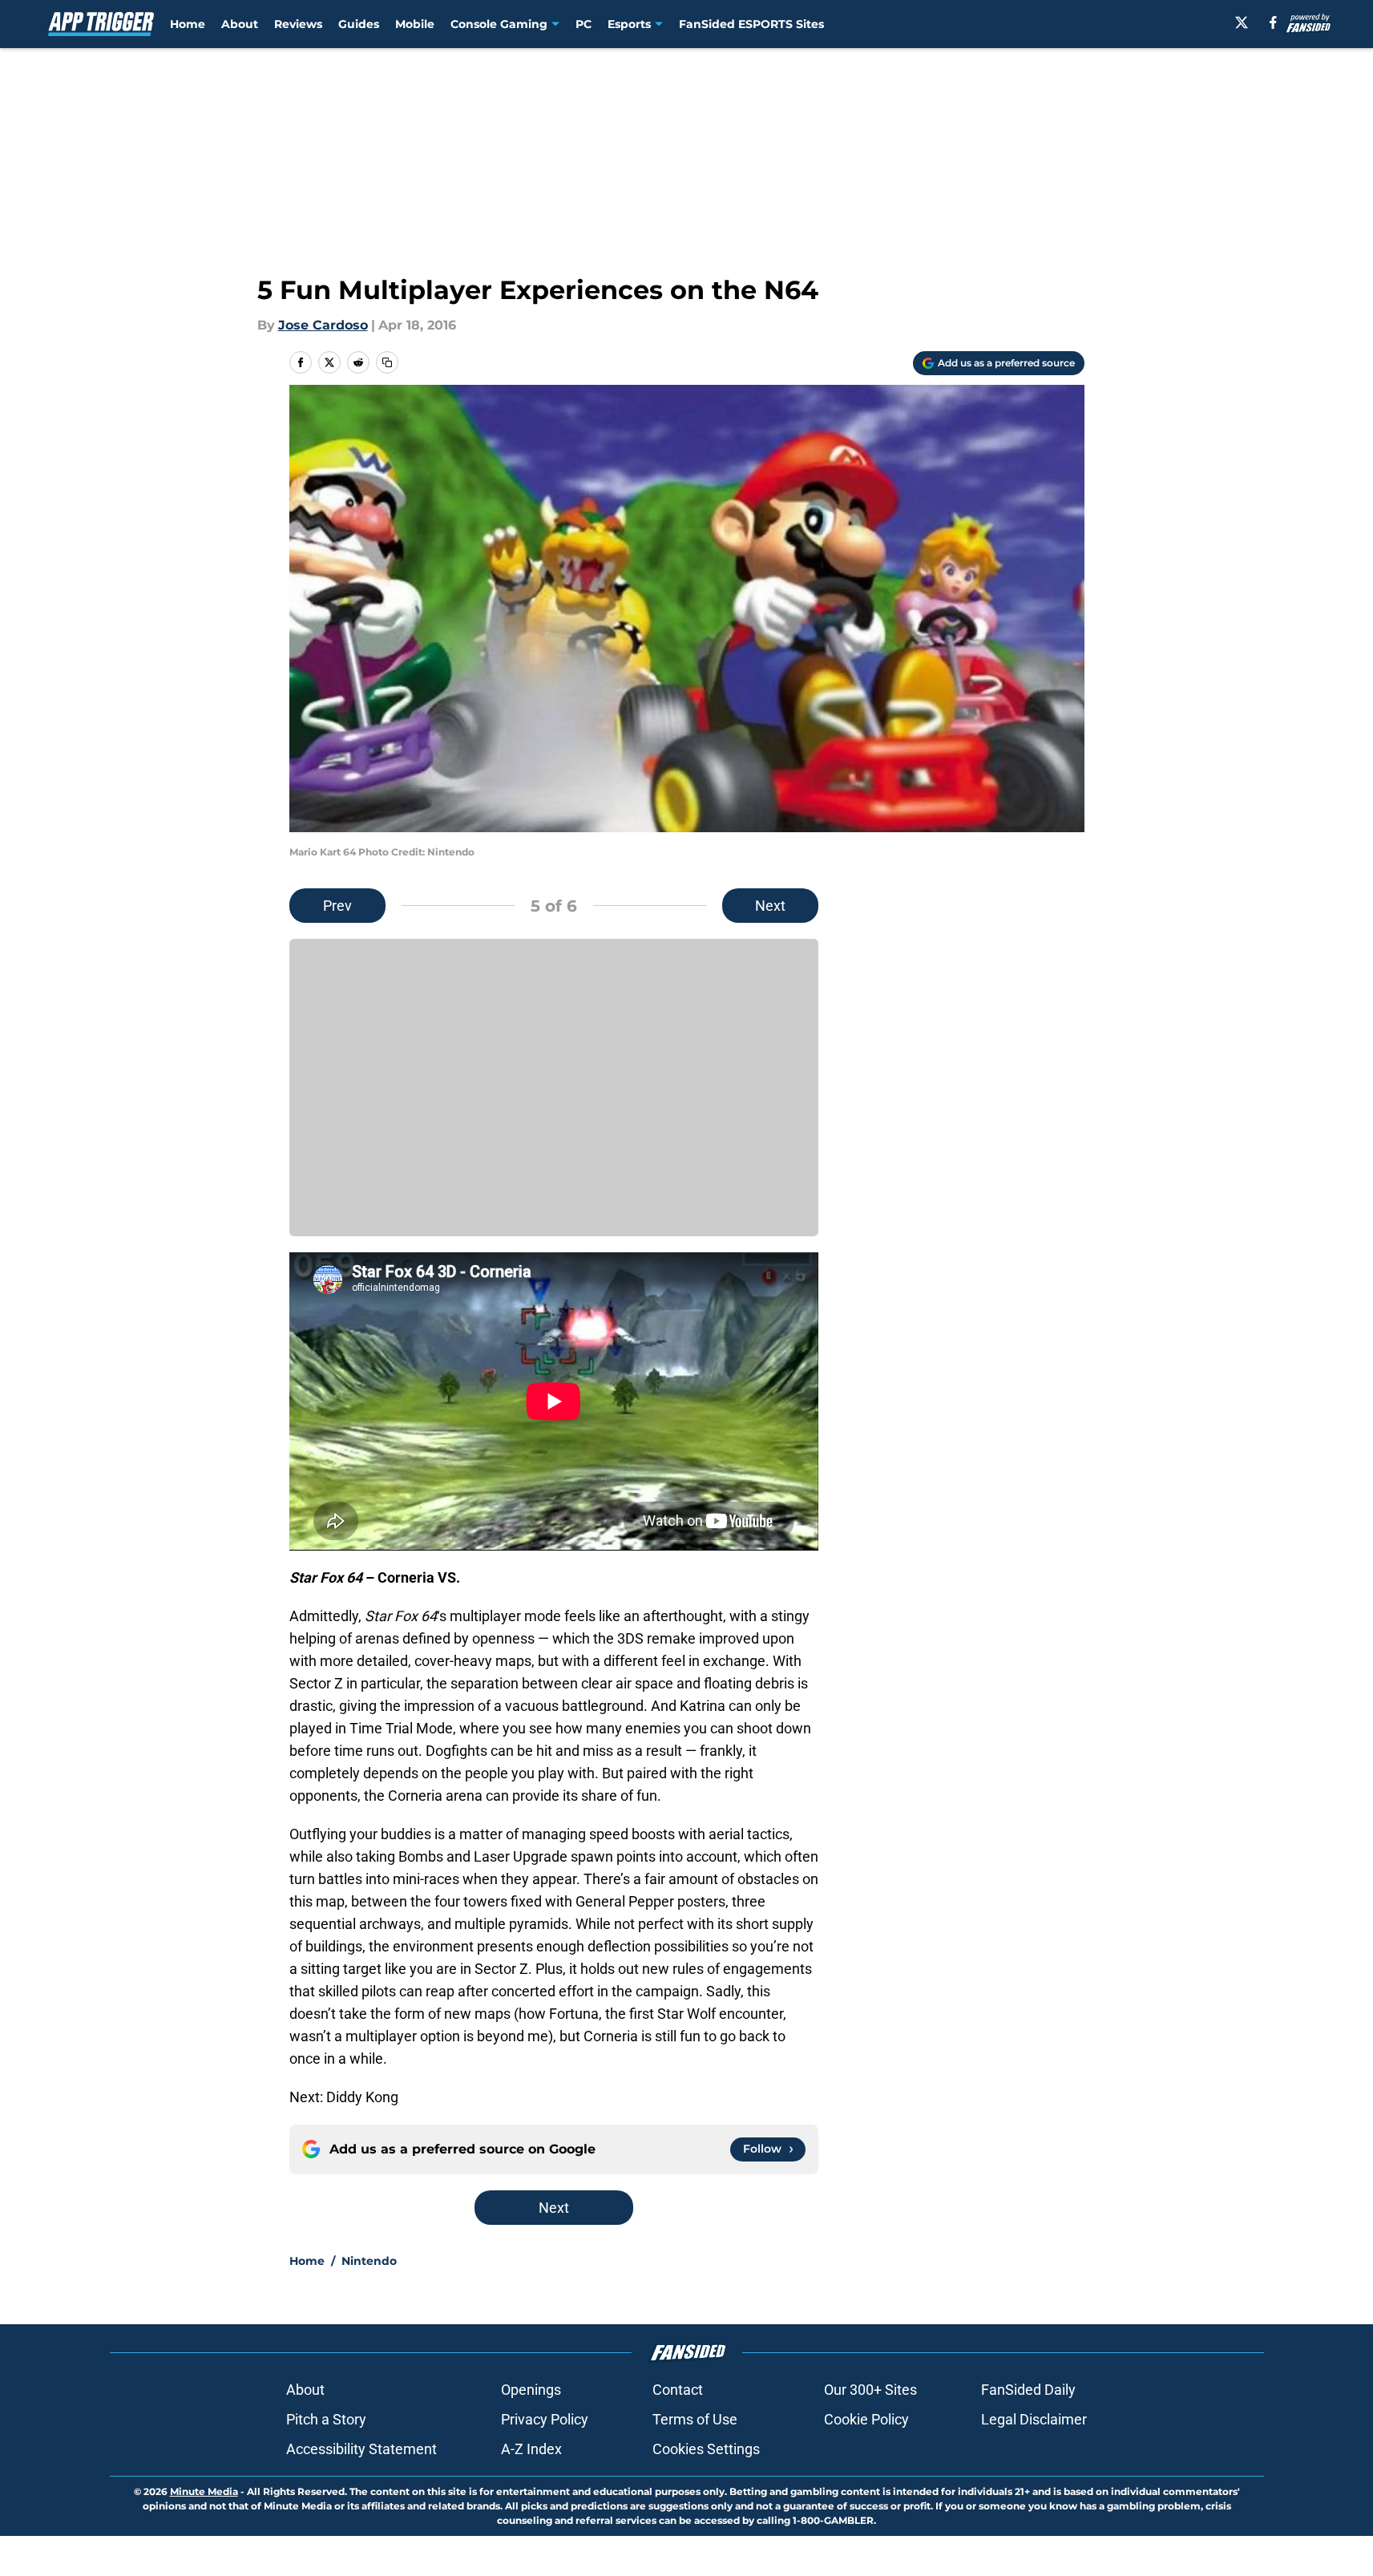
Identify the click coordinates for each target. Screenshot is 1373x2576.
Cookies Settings (706, 2449)
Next (770, 906)
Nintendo (369, 2261)
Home (188, 24)
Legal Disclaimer (1034, 2419)
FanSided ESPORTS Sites (751, 24)
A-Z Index (531, 2449)
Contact (678, 2390)
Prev (337, 906)
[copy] (387, 362)
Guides (359, 24)
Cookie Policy (866, 2419)
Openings (531, 2390)
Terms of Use (695, 2419)
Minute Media (204, 2491)
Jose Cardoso (323, 325)
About (240, 24)
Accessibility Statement (361, 2449)
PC (584, 24)
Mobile (415, 24)
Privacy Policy (545, 2419)
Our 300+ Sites (870, 2390)
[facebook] (1273, 22)
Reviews (298, 24)
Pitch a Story (326, 2419)
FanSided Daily (1028, 2390)
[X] (1242, 22)
